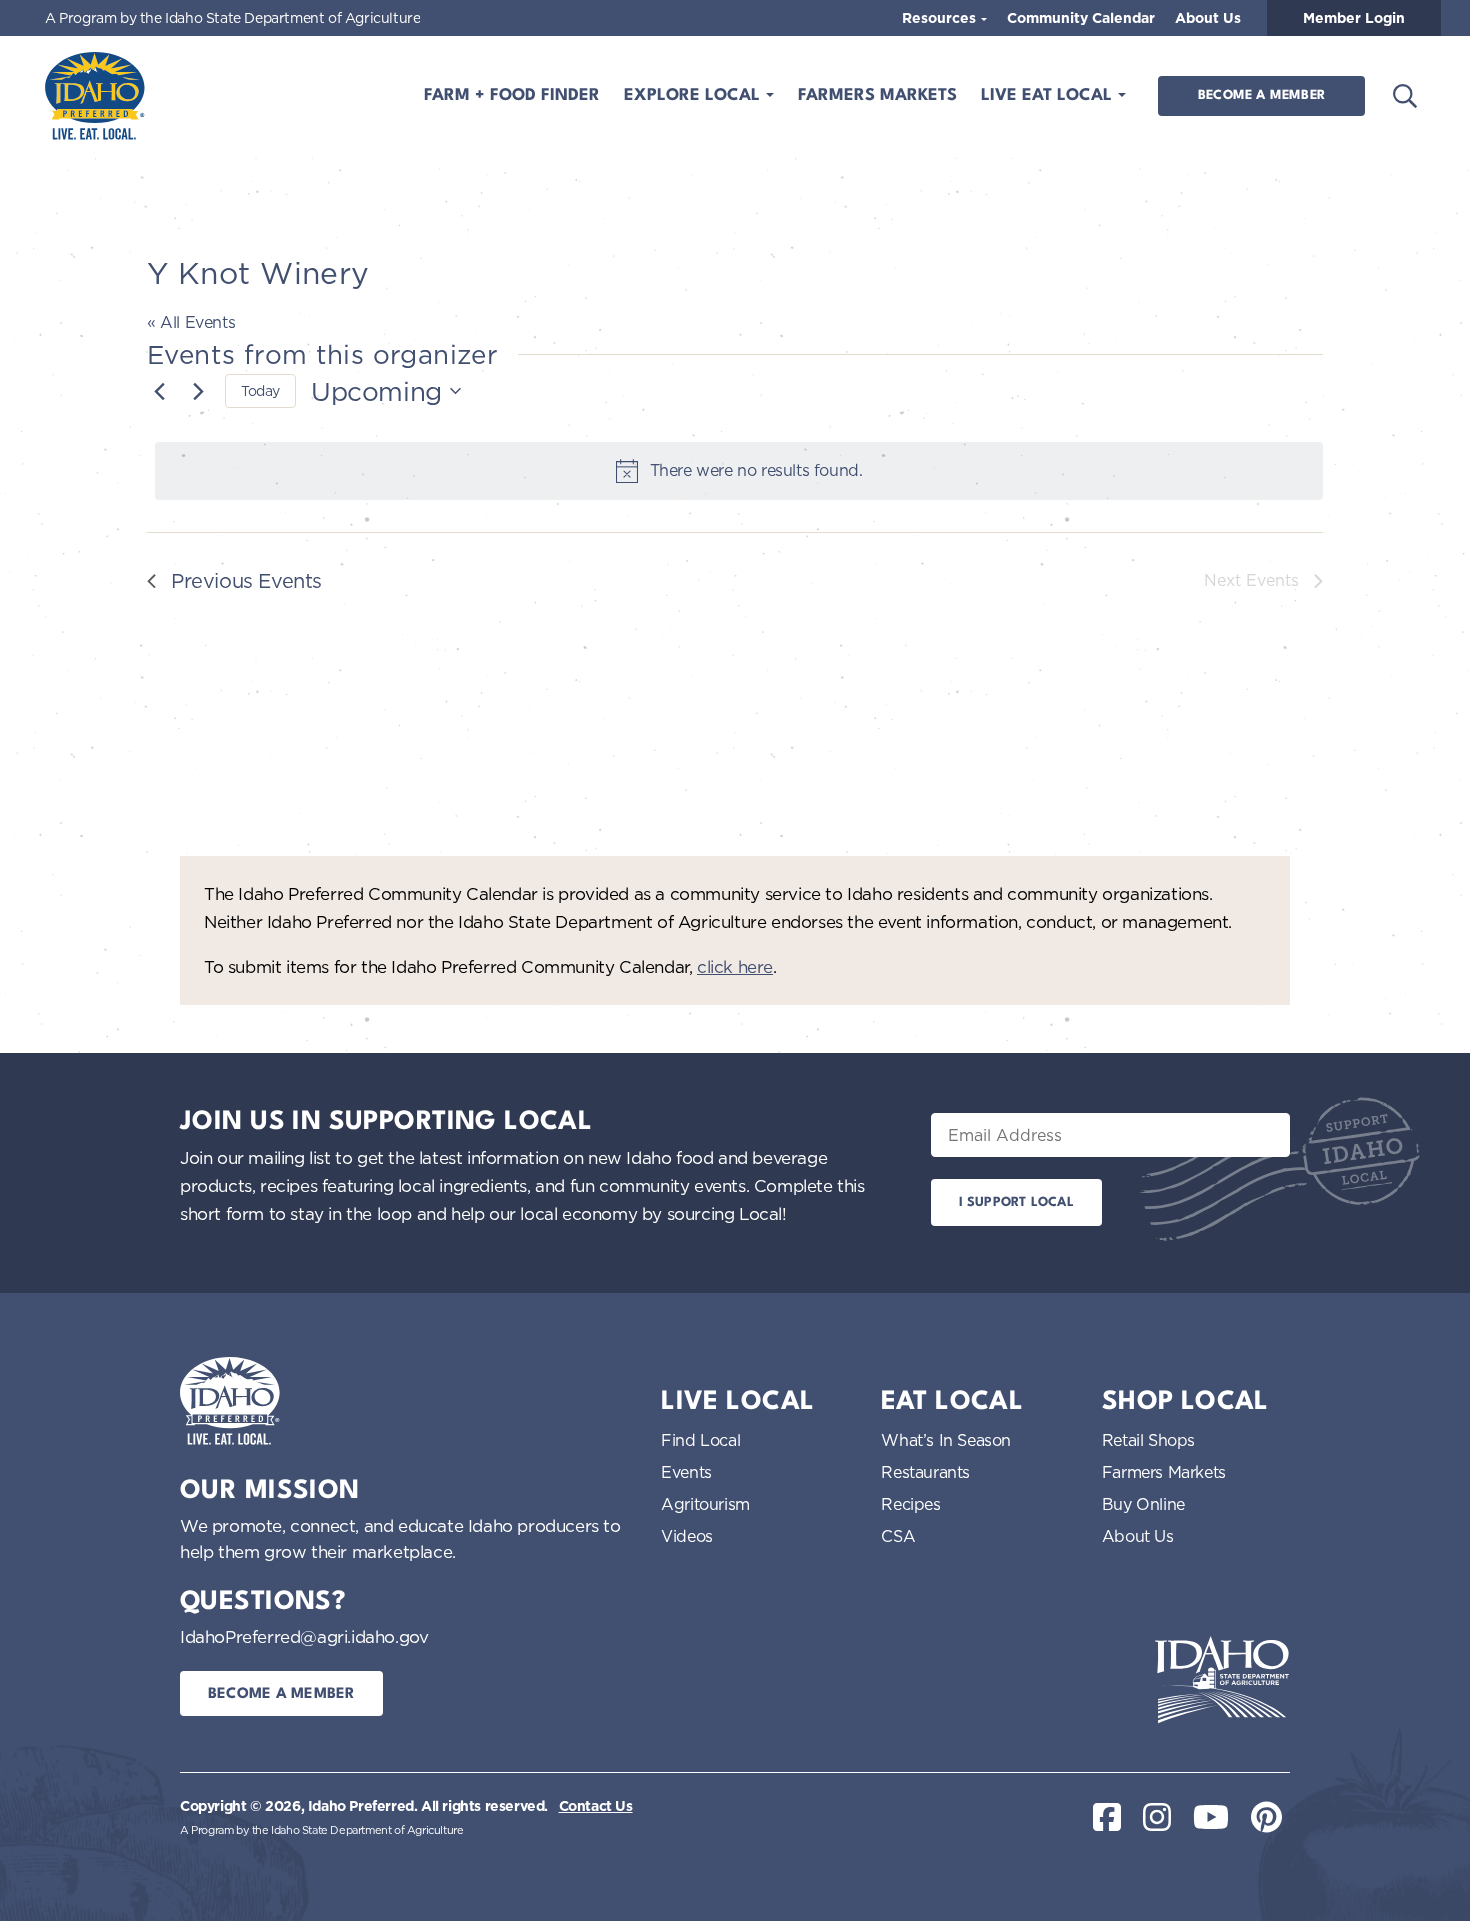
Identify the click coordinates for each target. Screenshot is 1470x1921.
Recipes (910, 1504)
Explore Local (694, 95)
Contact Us (596, 1806)
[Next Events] (198, 391)
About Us (1208, 18)
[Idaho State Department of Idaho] (1222, 1680)
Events (686, 1472)
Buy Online (1143, 1504)
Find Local (700, 1440)
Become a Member (1261, 95)
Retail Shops (1148, 1440)
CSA (898, 1536)
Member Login (1354, 18)
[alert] (739, 471)
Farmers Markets (877, 95)
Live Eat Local (1049, 95)
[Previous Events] (159, 391)
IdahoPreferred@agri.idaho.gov (304, 1636)
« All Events (191, 322)
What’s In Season (946, 1440)
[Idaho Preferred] (95, 96)
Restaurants (925, 1472)
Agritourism (705, 1504)
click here (735, 966)
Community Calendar (1081, 18)
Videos (687, 1536)
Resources (941, 18)
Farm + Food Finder (512, 95)
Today (260, 390)
